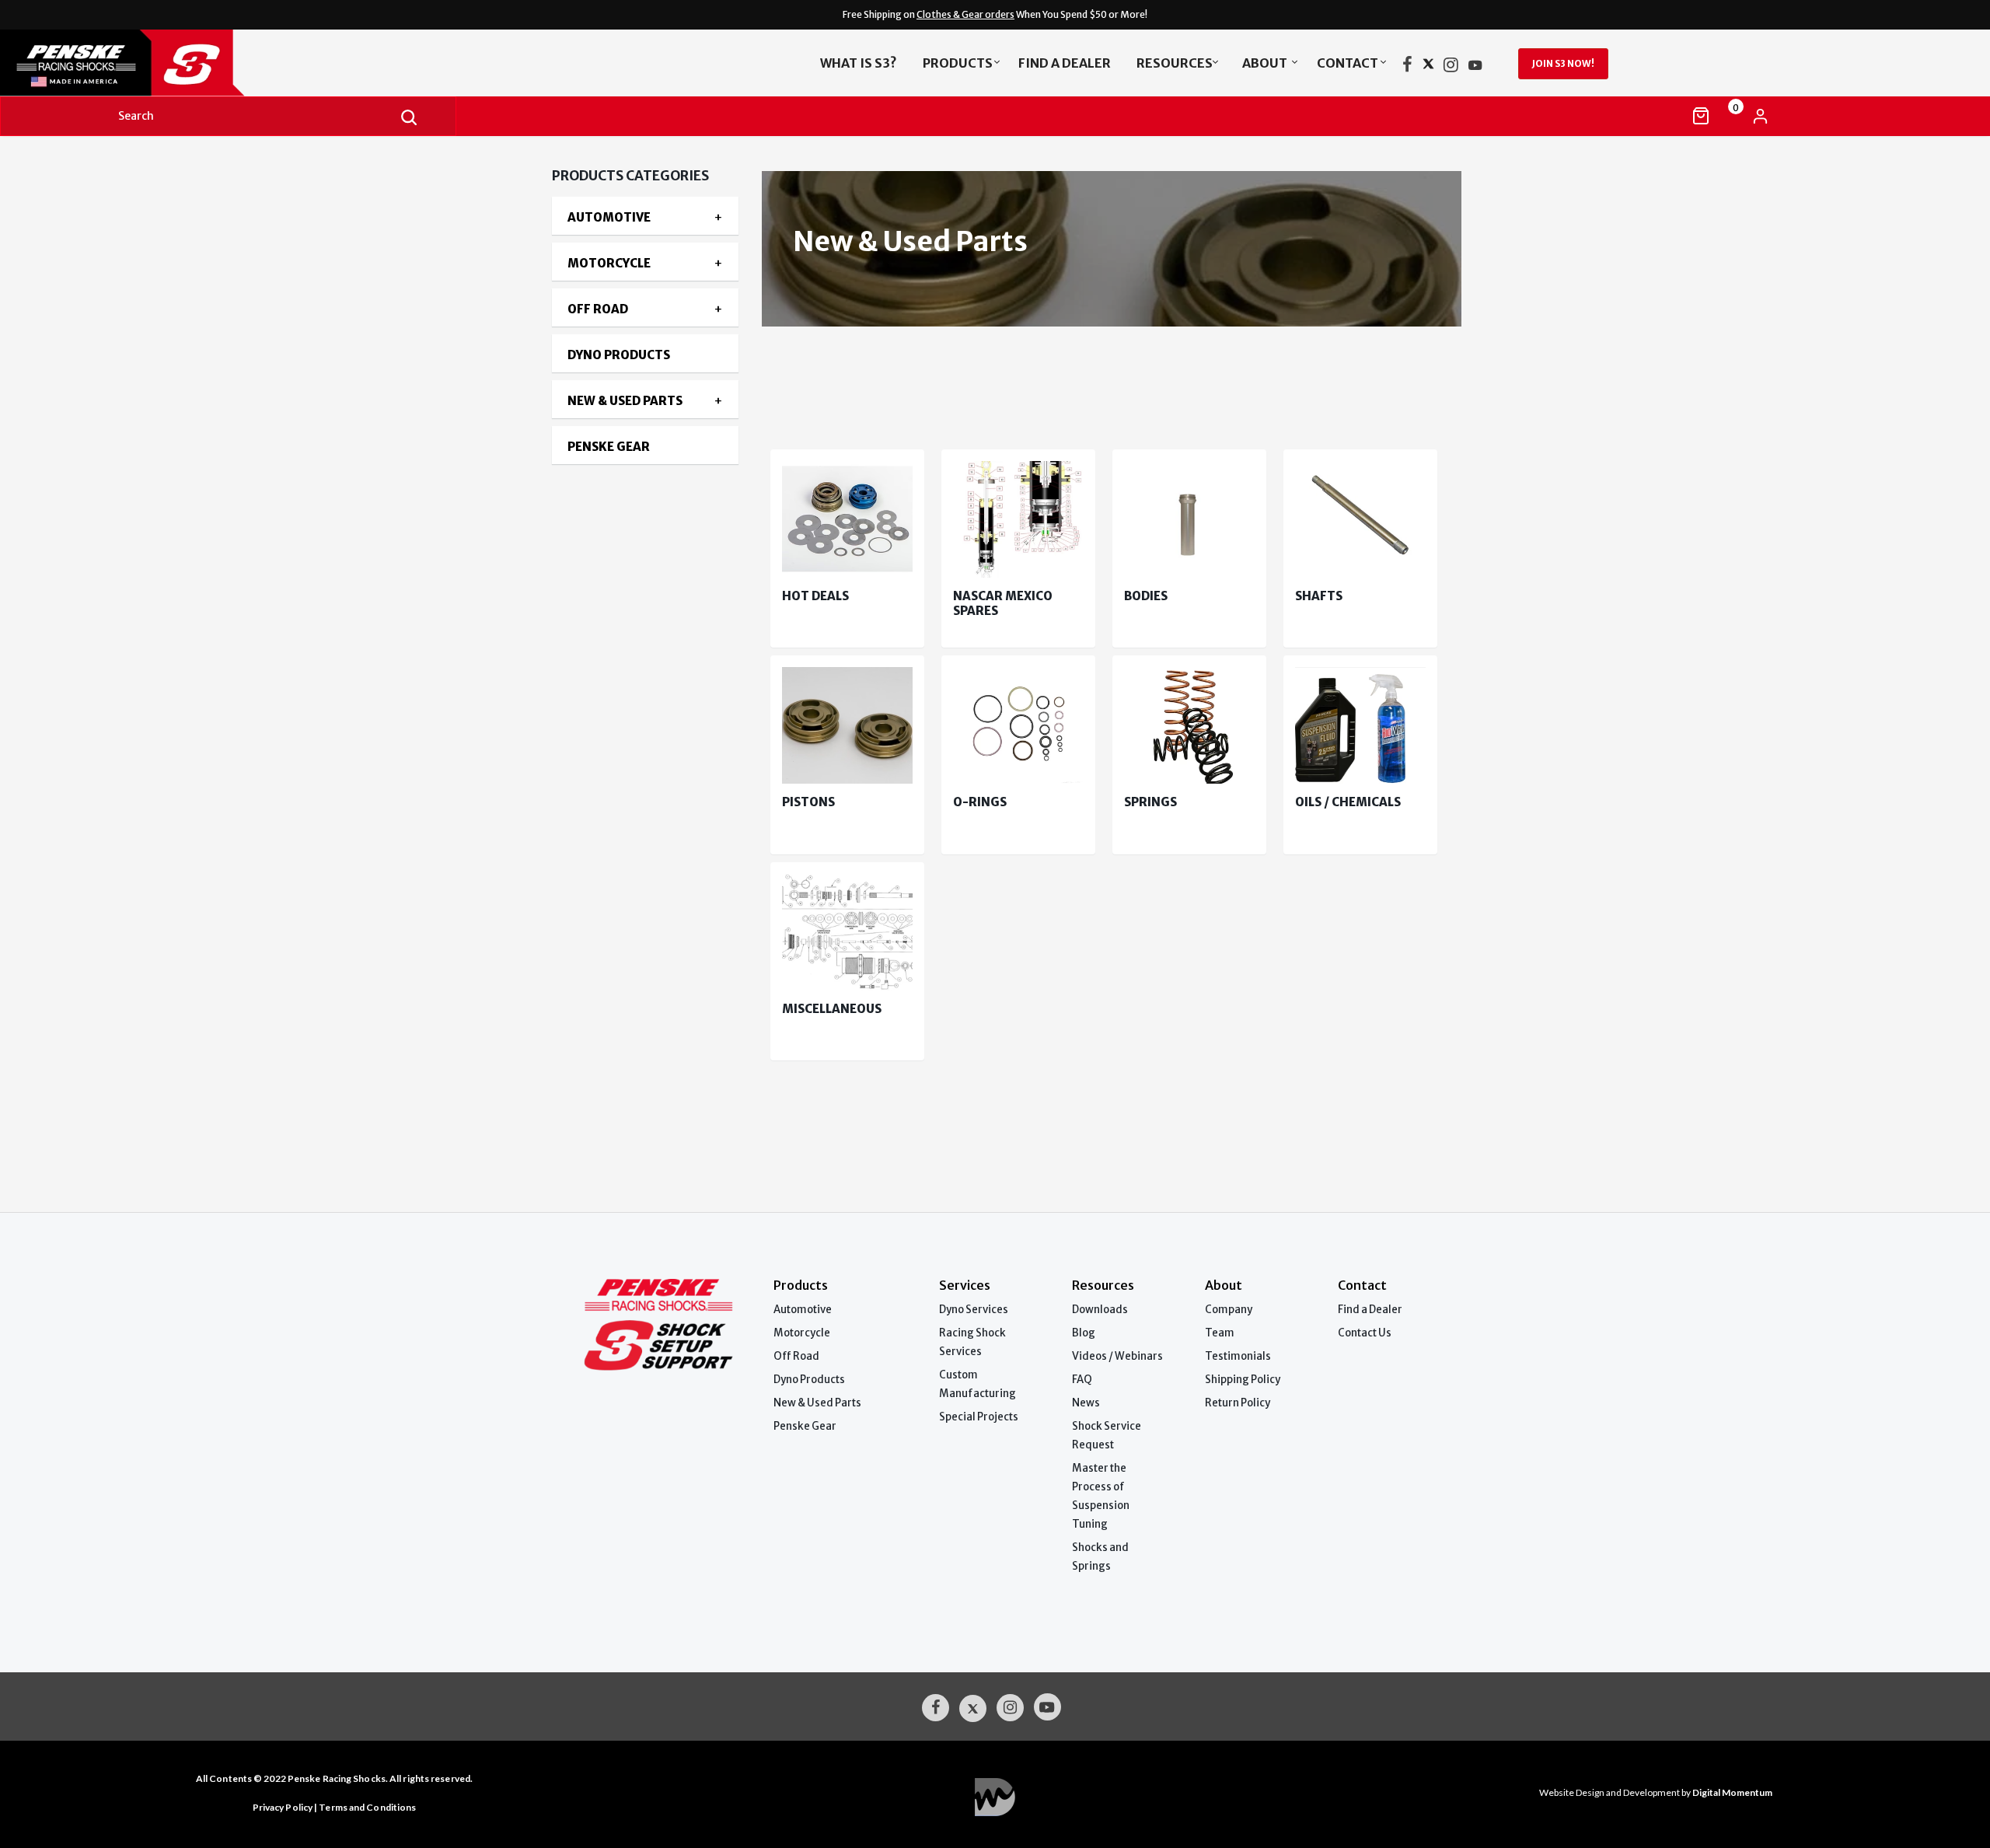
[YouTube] (1475, 68)
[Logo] (219, 63)
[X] (1428, 68)
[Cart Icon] (1701, 116)
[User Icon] (1760, 116)
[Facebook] (1407, 68)
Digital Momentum (995, 1797)
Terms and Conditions (367, 1807)
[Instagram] (1451, 68)
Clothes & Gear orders (965, 14)
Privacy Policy (283, 1807)
